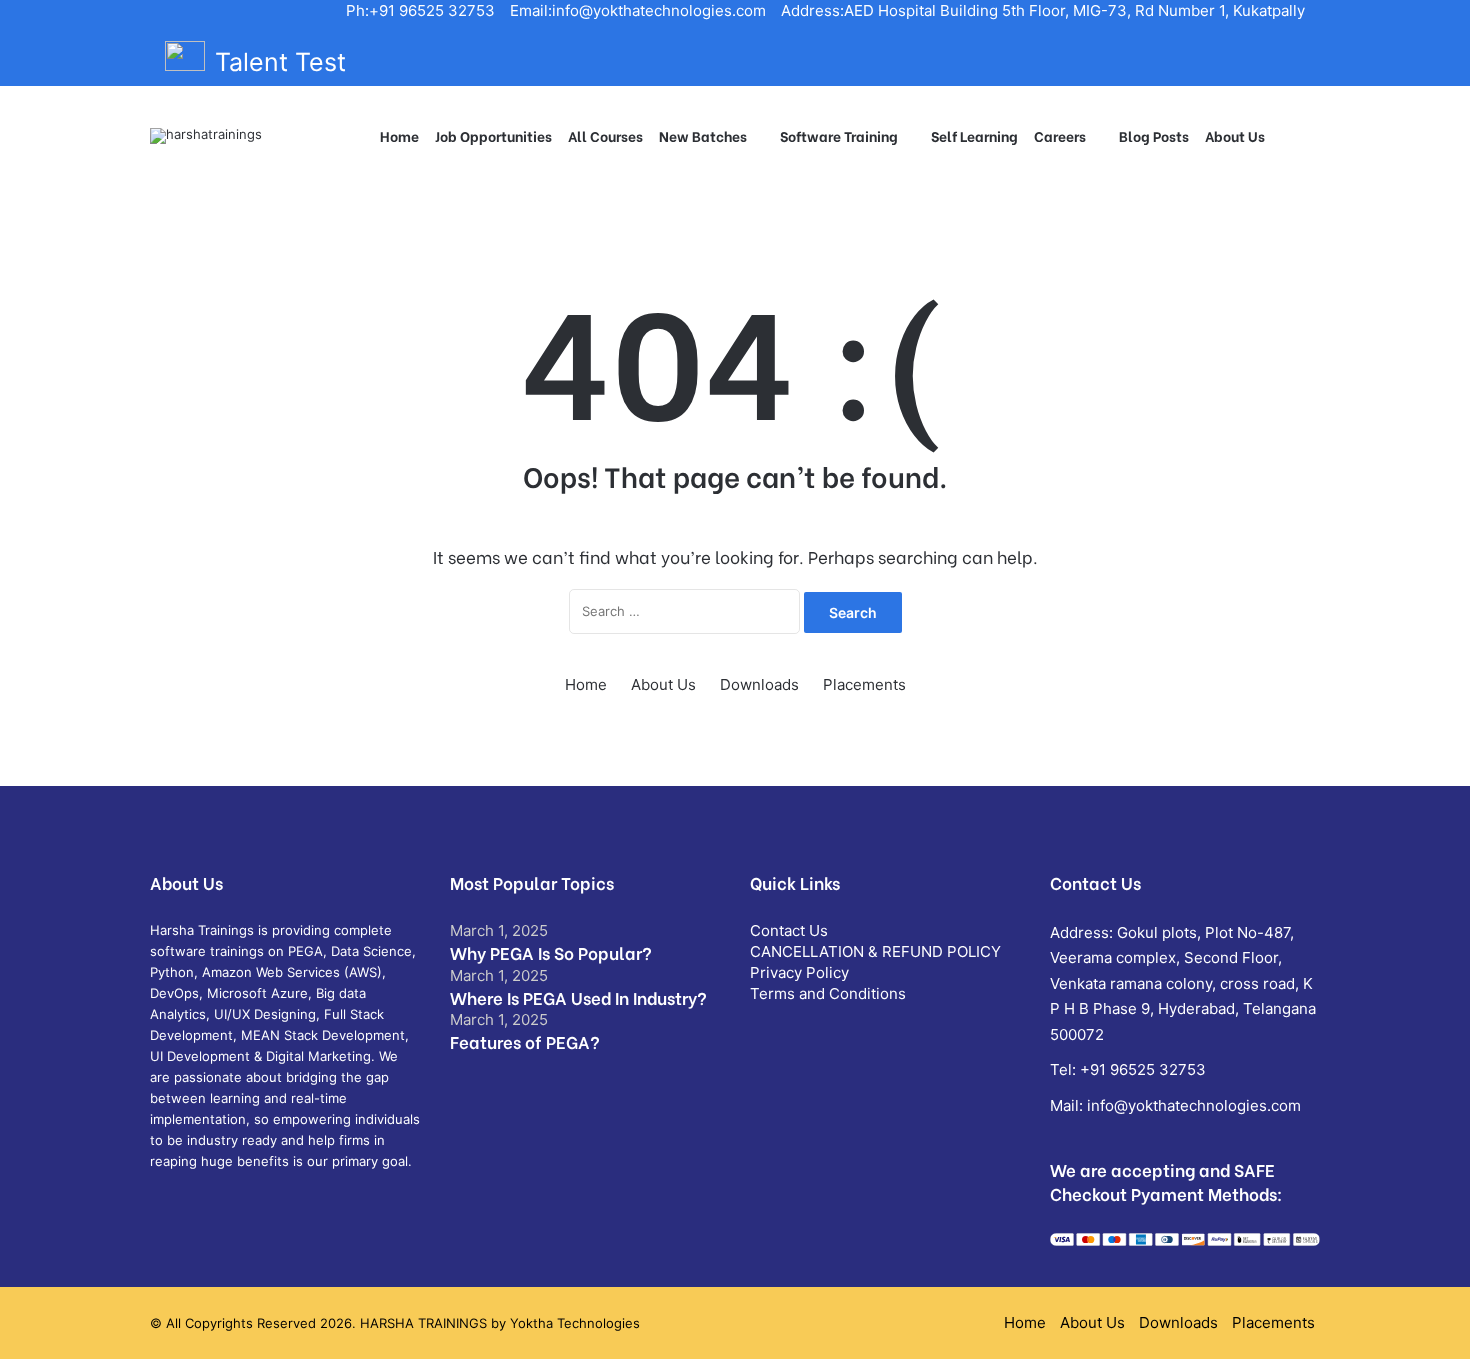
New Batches (703, 135)
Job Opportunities (493, 135)
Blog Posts (1154, 135)
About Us (1235, 135)
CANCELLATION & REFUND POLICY (875, 951)
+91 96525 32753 (1143, 1069)
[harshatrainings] (206, 136)
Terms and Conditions (828, 993)
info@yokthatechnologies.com (1194, 1105)
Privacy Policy (799, 972)
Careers (1060, 135)
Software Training (839, 135)
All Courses (605, 135)
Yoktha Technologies (575, 1323)
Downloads (759, 684)
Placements (864, 684)
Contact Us (789, 930)
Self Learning (974, 135)
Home (399, 135)
